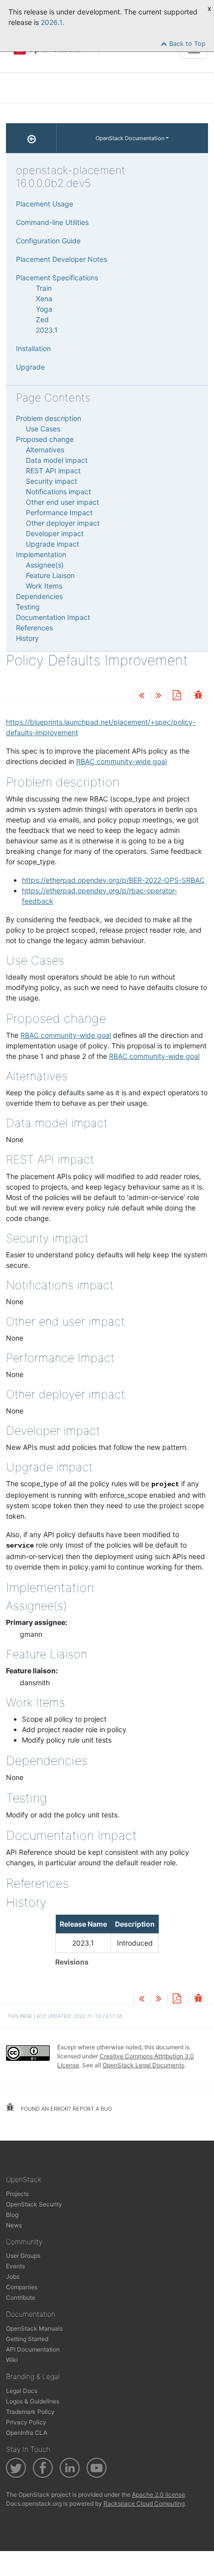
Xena (44, 298)
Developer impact (55, 533)
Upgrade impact (53, 544)
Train (44, 288)
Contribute (21, 2297)
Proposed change (45, 439)
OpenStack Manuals (34, 2328)
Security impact (52, 481)
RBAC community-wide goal (121, 761)
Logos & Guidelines (33, 2401)
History (27, 638)
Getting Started (27, 2339)
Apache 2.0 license (159, 2494)
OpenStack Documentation (130, 138)
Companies (22, 2287)
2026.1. (53, 22)
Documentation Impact (53, 617)
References (34, 628)
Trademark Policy (30, 2412)
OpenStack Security (34, 2204)
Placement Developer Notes (61, 259)
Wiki (12, 2360)
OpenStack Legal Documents (143, 2065)
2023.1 (47, 330)
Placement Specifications (57, 278)
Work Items (44, 586)
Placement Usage (45, 204)
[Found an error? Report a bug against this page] (198, 696)
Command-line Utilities (52, 222)
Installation (33, 348)
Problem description (49, 418)
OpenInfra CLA (27, 2433)
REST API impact (53, 471)
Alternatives (45, 450)
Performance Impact (59, 512)
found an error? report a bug (66, 2109)
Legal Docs (22, 2391)
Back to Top (186, 44)
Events (15, 2266)
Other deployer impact (63, 523)
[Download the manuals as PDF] (177, 696)
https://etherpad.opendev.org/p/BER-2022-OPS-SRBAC (113, 880)
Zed (42, 319)
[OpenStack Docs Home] (31, 138)
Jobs (13, 2277)
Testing (28, 607)
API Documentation (33, 2349)
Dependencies (39, 596)
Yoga (44, 309)
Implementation (41, 554)
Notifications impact (58, 492)
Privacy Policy (26, 2422)
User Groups (23, 2256)
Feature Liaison (50, 575)
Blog (12, 2215)
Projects (17, 2194)
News (14, 2225)
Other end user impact (62, 502)
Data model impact (57, 460)
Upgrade (30, 367)
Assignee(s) (45, 565)
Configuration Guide (48, 241)
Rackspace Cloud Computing (144, 2503)
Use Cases (43, 429)
